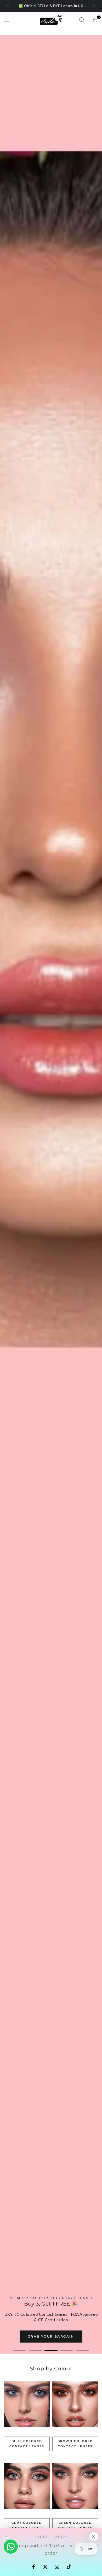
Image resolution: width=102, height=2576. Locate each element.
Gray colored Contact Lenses (27, 2525)
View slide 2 (35, 2348)
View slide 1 (20, 2348)
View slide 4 (67, 2348)
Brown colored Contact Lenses (75, 2444)
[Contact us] (11, 2547)
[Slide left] (8, 6)
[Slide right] (94, 6)
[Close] (94, 2537)
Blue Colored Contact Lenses (27, 2444)
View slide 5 (82, 2348)
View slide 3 (51, 2348)
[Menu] (7, 20)
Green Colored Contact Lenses (75, 2525)
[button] (82, 20)
